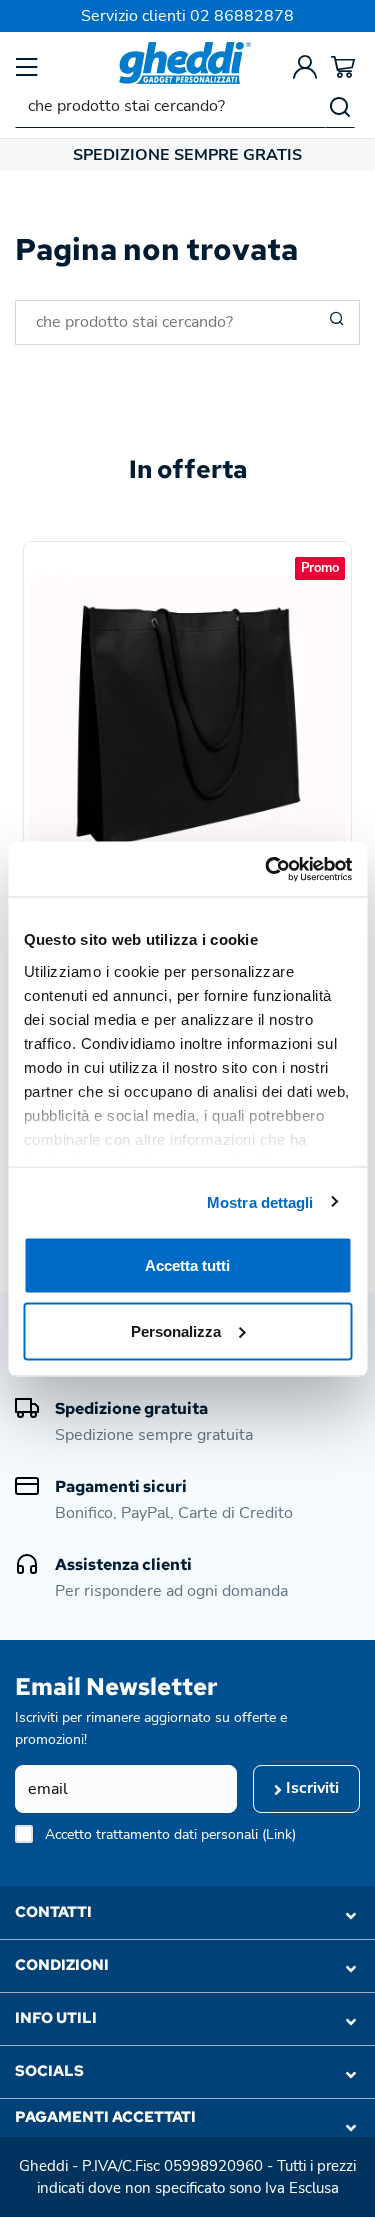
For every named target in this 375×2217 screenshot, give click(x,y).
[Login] (305, 66)
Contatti (53, 1912)
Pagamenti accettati (105, 2117)
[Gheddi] (185, 63)
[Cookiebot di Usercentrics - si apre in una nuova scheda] (267, 869)
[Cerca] (340, 106)
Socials (49, 2071)
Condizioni (62, 1965)
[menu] (27, 66)
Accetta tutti (187, 1265)
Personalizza (176, 1330)
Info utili (56, 2018)
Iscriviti (310, 1788)
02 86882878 (242, 16)
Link (279, 1834)
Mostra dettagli (260, 1201)
